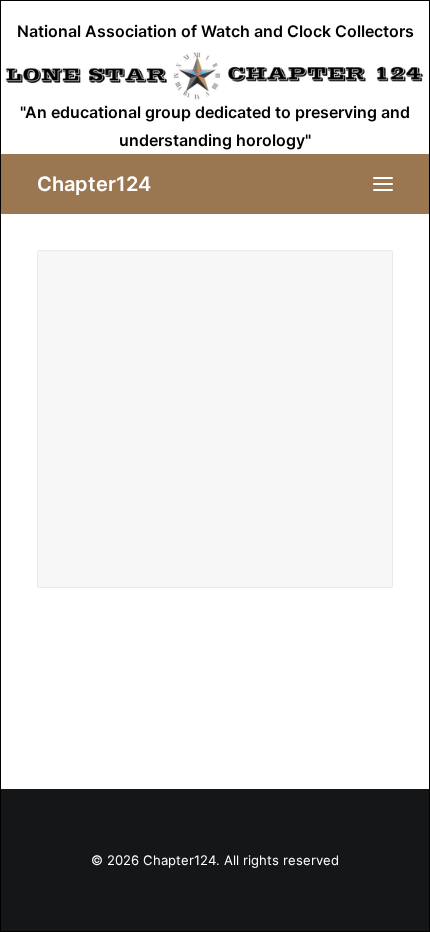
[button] (383, 184)
